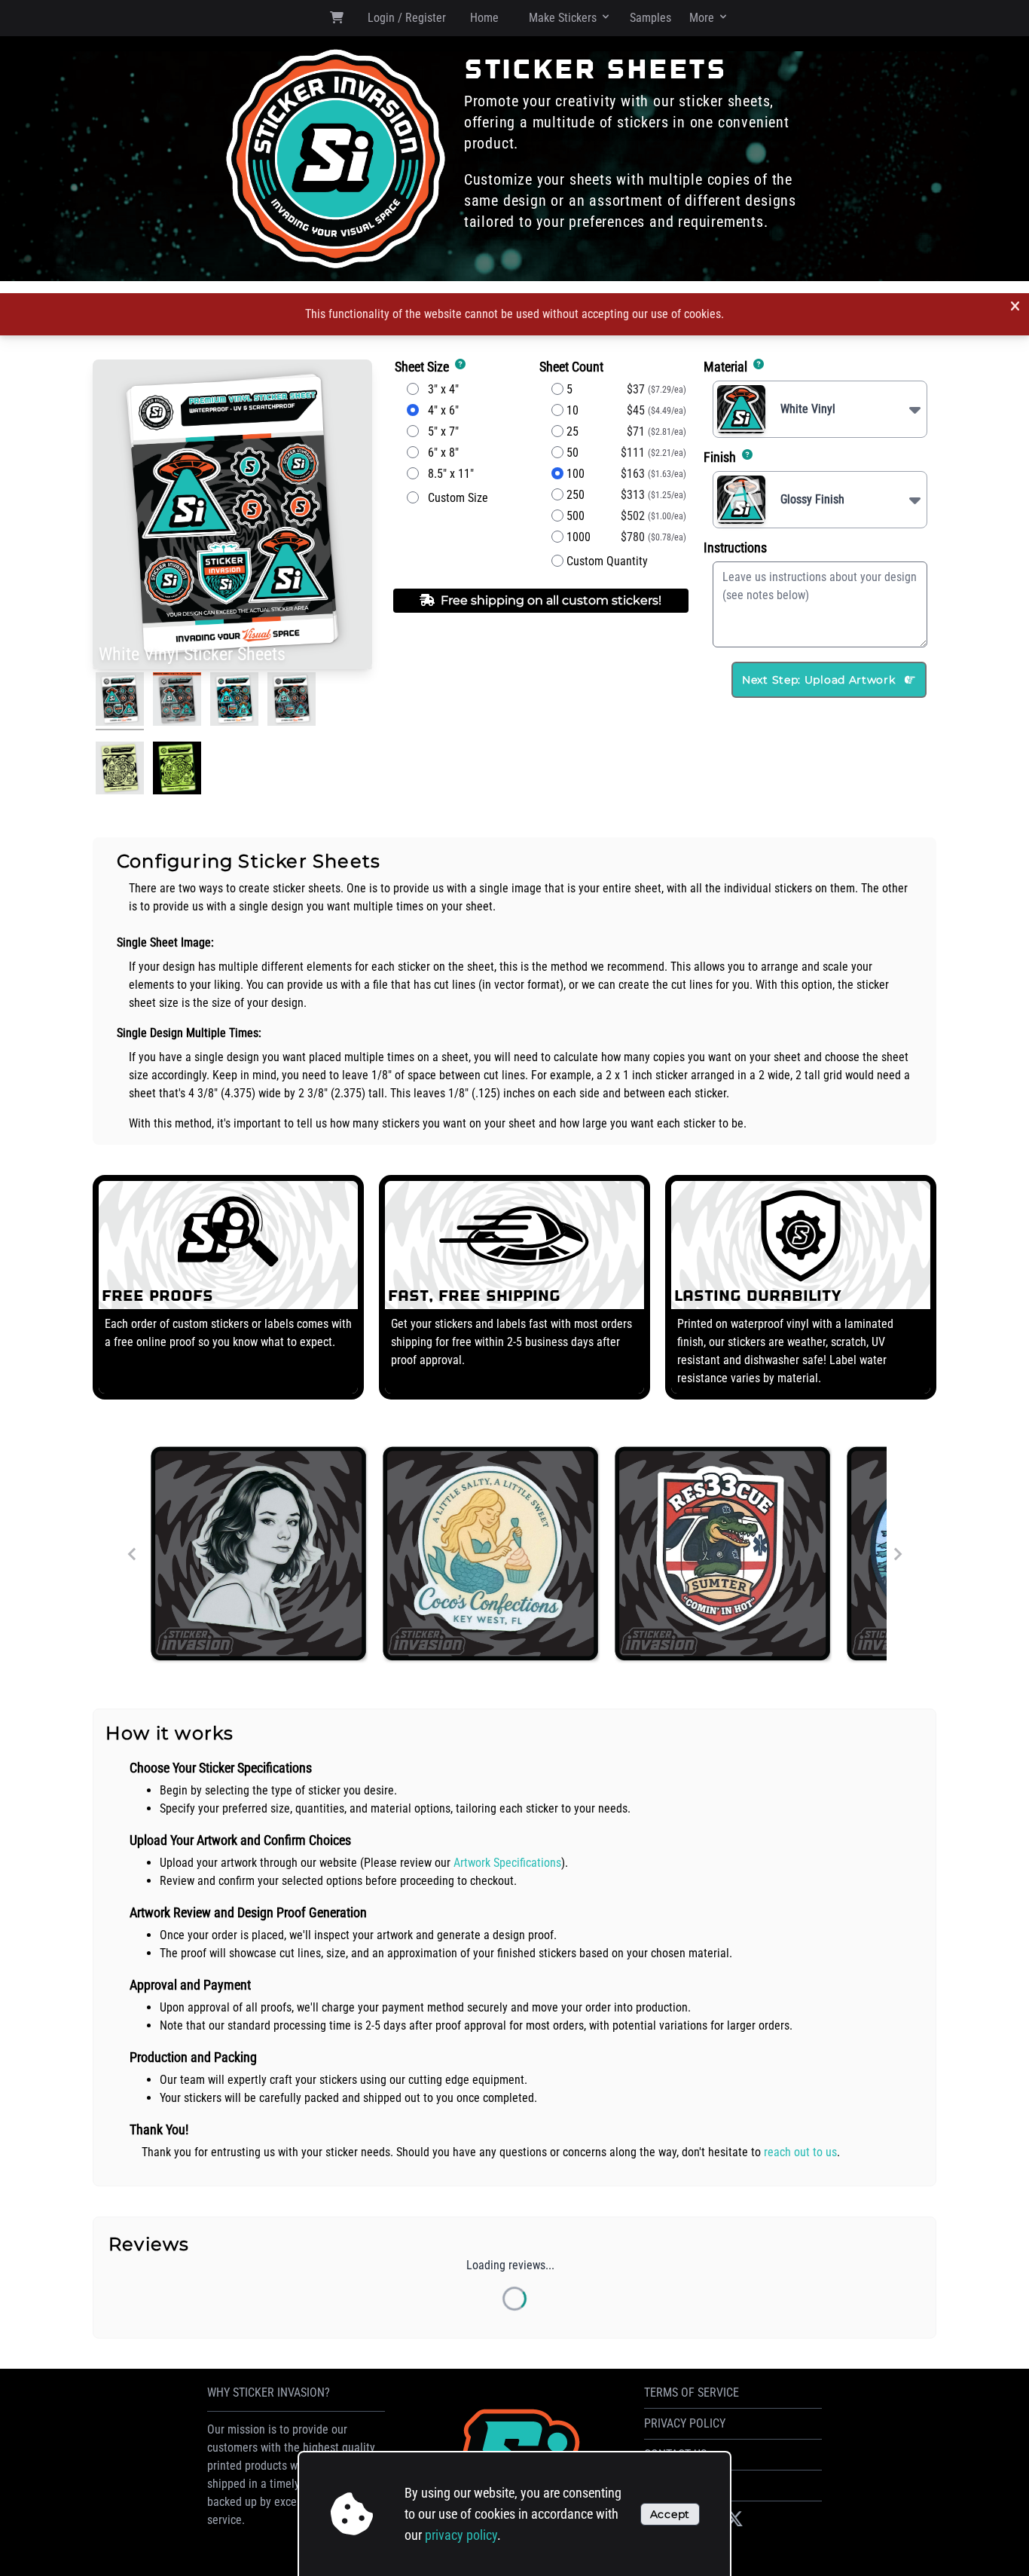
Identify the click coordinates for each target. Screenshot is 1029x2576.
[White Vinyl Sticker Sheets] (120, 701)
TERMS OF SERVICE (692, 2392)
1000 (577, 537)
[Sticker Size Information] (459, 367)
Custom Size (453, 498)
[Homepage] (336, 159)
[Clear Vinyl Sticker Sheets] (177, 701)
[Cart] (337, 20)
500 (574, 516)
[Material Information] (757, 367)
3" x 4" (439, 389)
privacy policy (461, 2535)
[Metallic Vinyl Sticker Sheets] (292, 701)
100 (574, 474)
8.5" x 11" (446, 474)
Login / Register (407, 18)
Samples (650, 18)
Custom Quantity (606, 561)
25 (571, 431)
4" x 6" (439, 410)
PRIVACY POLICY (685, 2423)
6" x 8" (439, 453)
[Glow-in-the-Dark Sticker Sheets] (120, 771)
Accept (670, 2514)
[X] (734, 2519)
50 (571, 453)
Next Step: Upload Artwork (820, 680)
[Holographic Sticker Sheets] (234, 701)
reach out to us (800, 2152)
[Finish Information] (746, 457)
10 (571, 410)
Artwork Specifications (507, 1863)
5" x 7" (439, 431)
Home (484, 18)
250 (574, 495)
